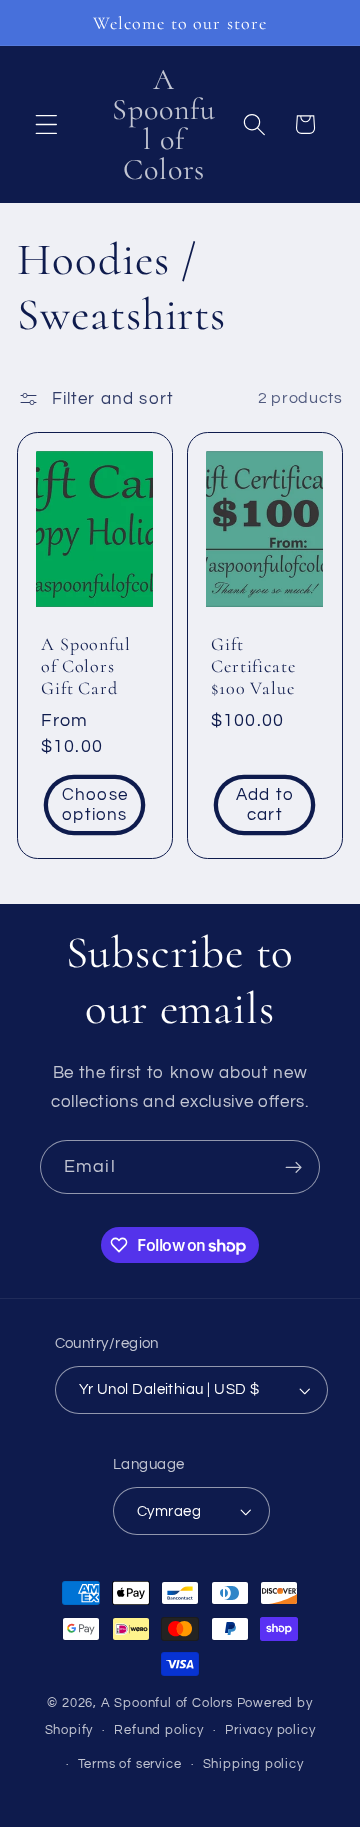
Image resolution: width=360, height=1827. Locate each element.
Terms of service (130, 1764)
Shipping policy (253, 1764)
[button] (46, 124)
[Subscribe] (293, 1167)
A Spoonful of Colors (167, 1703)
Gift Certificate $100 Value (253, 666)
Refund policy (158, 1730)
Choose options (95, 805)
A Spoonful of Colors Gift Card (86, 666)
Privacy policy (270, 1730)
